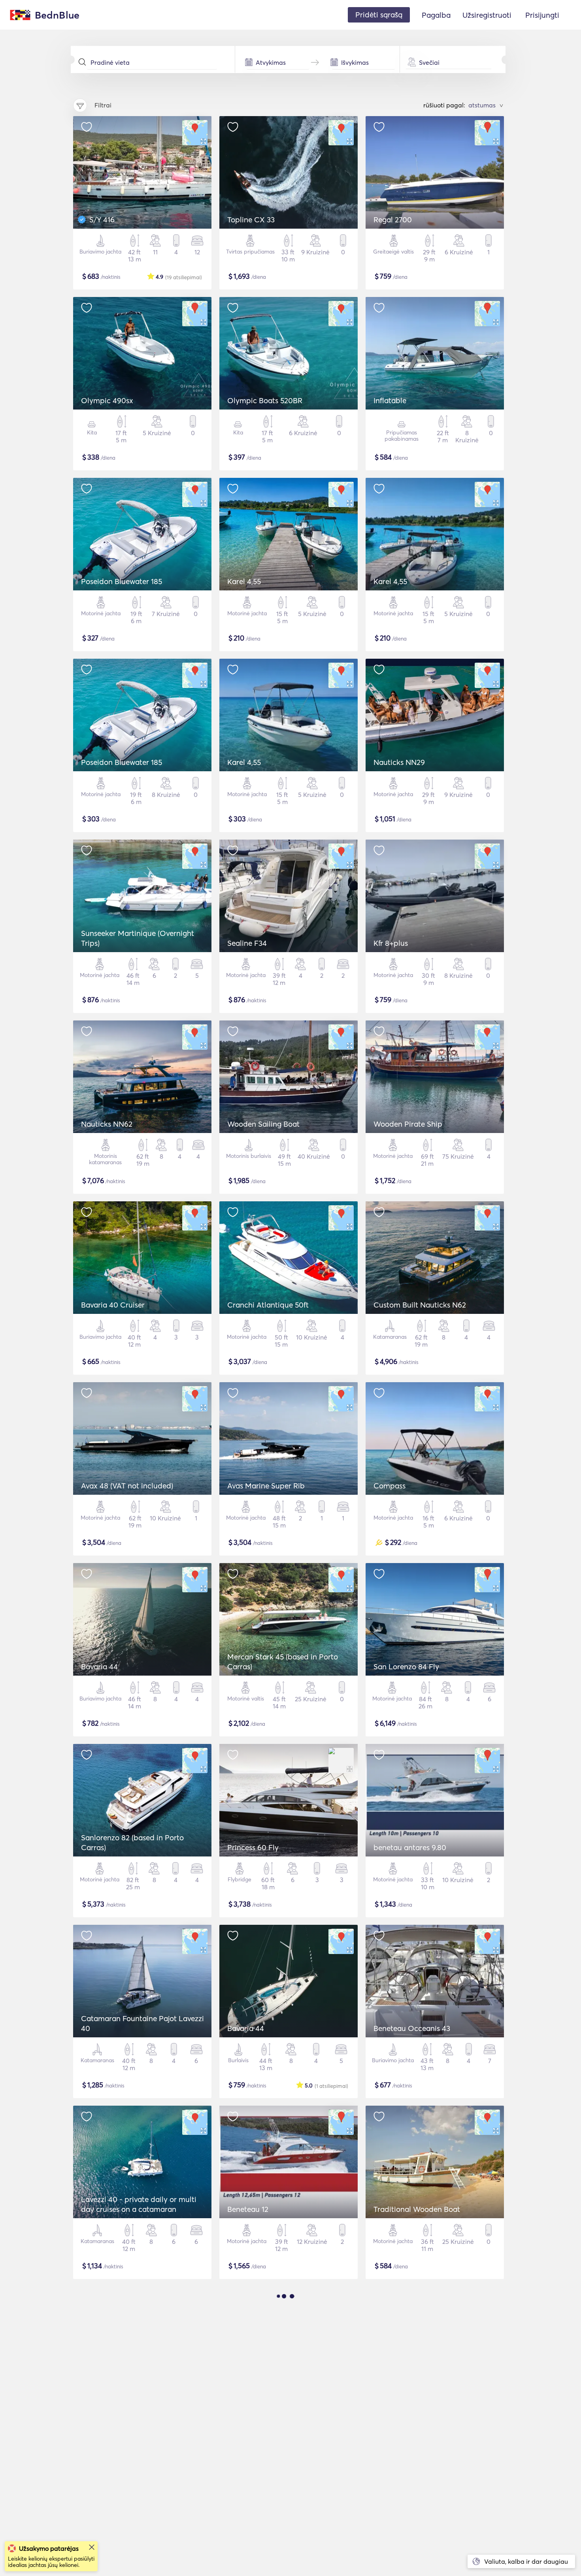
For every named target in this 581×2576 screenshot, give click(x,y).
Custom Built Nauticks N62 (420, 1305)
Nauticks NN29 (399, 762)
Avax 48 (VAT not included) (127, 1486)
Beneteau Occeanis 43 (412, 2028)
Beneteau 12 (248, 2209)
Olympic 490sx (107, 400)
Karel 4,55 (244, 581)
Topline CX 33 (251, 220)
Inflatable (390, 400)
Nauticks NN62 (107, 1124)
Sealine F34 (247, 943)
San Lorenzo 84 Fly (406, 1667)
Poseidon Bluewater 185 (122, 581)
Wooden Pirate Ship (408, 1124)
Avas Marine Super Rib (266, 1486)
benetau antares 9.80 (410, 1847)
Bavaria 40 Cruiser (113, 1305)
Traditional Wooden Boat (417, 2209)
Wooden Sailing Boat (263, 1124)
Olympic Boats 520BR (265, 400)
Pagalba (436, 15)
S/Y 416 (102, 220)
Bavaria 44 (99, 1667)
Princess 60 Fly (253, 1847)
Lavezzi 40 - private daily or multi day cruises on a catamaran (139, 2204)
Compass (390, 1486)
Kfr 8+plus (391, 943)
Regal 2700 (393, 220)
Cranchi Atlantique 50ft (268, 1305)
